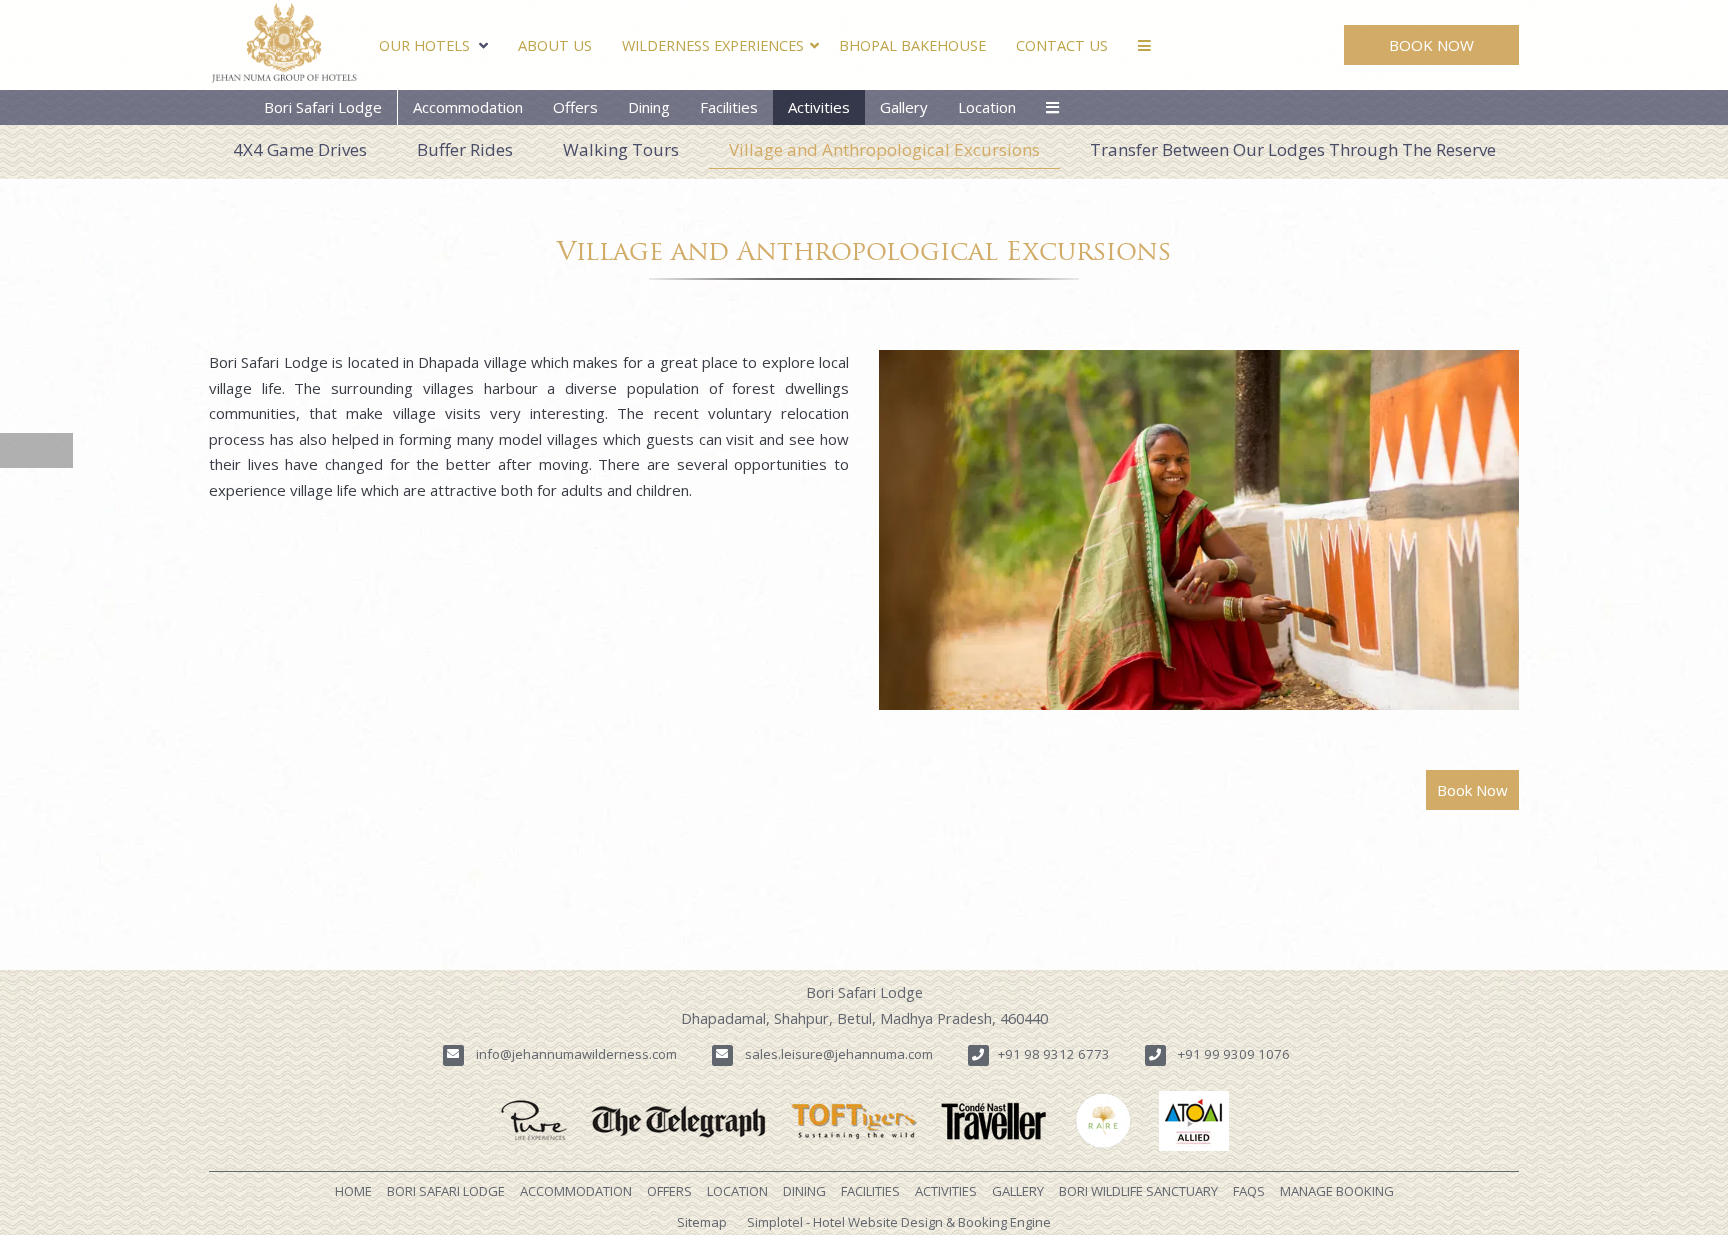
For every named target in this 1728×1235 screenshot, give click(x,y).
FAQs (1249, 1191)
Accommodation (468, 107)
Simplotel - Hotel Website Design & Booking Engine (899, 1222)
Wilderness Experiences (713, 45)
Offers (575, 107)
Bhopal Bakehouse (912, 45)
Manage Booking (1337, 1191)
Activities (819, 107)
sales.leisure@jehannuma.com (839, 1054)
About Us (555, 45)
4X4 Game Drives (300, 149)
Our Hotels (424, 45)
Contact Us (1062, 45)
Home (353, 1191)
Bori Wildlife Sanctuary (1138, 1191)
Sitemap (702, 1222)
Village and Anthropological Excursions (884, 149)
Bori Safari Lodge (323, 107)
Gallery (904, 107)
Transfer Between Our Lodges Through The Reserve (1293, 149)
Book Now (1431, 45)
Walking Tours (621, 149)
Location (987, 107)
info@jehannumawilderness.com (576, 1054)
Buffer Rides (465, 149)
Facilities (729, 107)
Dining (649, 107)
